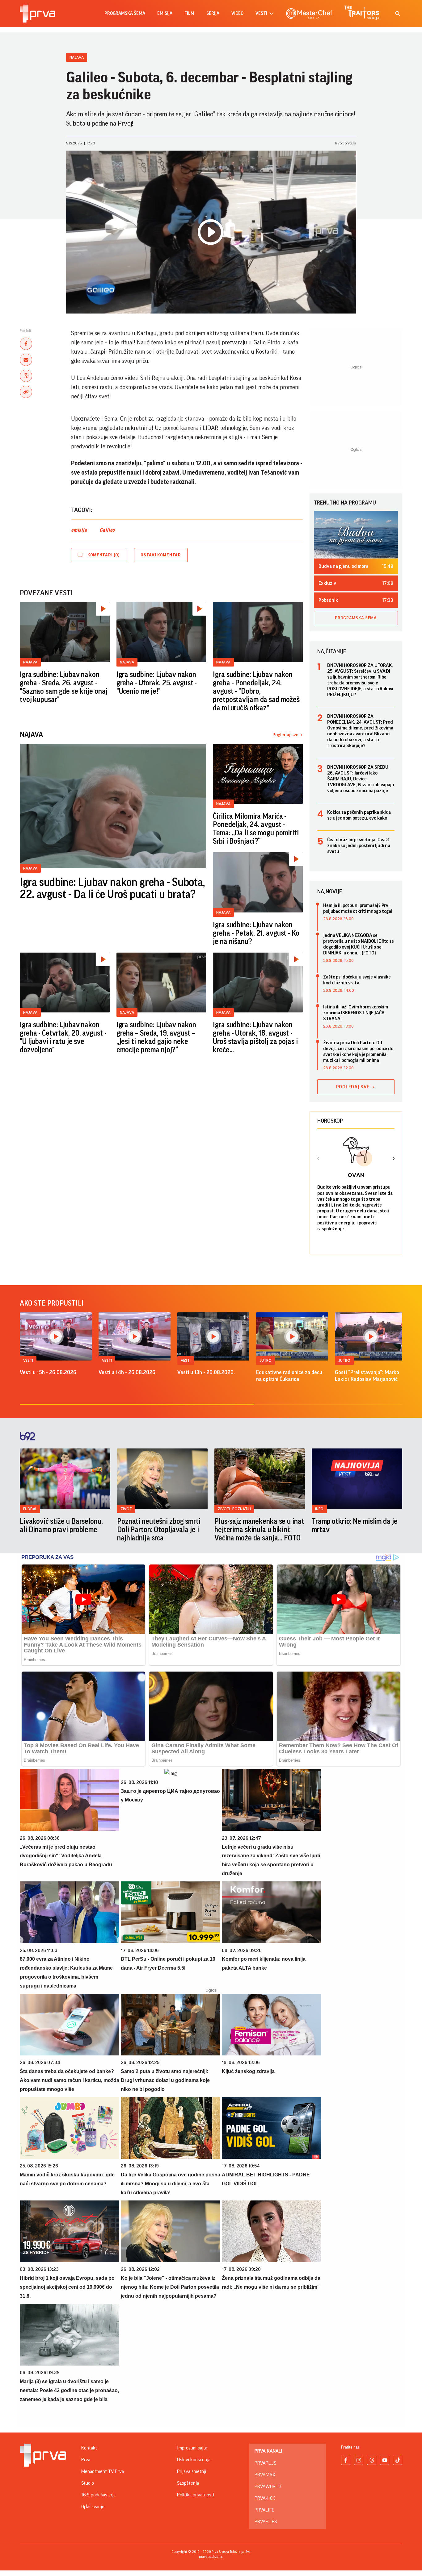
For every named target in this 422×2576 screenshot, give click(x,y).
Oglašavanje (93, 2507)
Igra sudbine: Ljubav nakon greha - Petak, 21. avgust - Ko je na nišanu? (256, 933)
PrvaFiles (266, 2522)
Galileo (107, 530)
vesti (261, 13)
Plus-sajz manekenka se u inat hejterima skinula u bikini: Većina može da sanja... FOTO (259, 1530)
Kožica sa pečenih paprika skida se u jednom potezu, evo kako (359, 815)
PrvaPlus (265, 2463)
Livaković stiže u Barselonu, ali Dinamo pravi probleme (61, 1525)
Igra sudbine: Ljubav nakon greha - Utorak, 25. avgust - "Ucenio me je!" (157, 683)
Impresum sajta (192, 2448)
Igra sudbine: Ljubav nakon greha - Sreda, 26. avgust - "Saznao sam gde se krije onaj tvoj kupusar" (64, 687)
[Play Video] (211, 232)
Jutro (266, 1360)
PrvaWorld (268, 2487)
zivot (126, 1509)
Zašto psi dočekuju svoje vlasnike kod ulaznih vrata (357, 980)
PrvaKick (265, 2498)
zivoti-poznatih (234, 1509)
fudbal (30, 1509)
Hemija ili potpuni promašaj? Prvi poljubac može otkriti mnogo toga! (358, 908)
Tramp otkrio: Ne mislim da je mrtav (355, 1525)
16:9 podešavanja (98, 2495)
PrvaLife (264, 2510)
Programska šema (125, 13)
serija (213, 13)
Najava (77, 57)
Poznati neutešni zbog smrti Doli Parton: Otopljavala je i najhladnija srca (159, 1530)
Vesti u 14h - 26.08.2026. (128, 1372)
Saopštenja (188, 2483)
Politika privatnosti (196, 2495)
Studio (88, 2483)
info (319, 1509)
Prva (86, 2460)
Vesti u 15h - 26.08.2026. (49, 1372)
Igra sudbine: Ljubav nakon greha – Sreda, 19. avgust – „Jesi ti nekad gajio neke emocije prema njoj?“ (156, 1037)
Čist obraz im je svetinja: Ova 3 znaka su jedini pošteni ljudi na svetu (359, 846)
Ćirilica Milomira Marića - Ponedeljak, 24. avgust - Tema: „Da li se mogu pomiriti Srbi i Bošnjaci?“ (256, 829)
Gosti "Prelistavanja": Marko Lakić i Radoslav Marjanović (367, 1376)
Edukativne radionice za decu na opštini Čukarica (289, 1376)
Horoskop (330, 1121)
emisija (165, 13)
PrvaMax (265, 2475)
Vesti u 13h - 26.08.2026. (206, 1372)
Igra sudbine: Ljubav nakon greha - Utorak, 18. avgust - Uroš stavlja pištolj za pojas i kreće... (255, 1037)
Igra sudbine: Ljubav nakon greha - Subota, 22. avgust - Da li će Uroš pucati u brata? (112, 889)
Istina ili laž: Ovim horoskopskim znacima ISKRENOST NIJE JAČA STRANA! (356, 1013)
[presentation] (319, 1159)
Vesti (28, 1360)
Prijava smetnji (192, 2471)
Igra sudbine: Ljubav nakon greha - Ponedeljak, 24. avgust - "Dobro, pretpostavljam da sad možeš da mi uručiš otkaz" (256, 691)
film (189, 13)
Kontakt (89, 2448)
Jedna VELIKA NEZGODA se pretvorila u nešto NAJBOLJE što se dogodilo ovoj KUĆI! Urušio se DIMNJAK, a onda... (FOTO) (359, 944)
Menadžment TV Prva (103, 2471)
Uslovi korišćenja (194, 2460)
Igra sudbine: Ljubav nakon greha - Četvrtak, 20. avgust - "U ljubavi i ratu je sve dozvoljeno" (63, 1037)
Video (237, 13)
